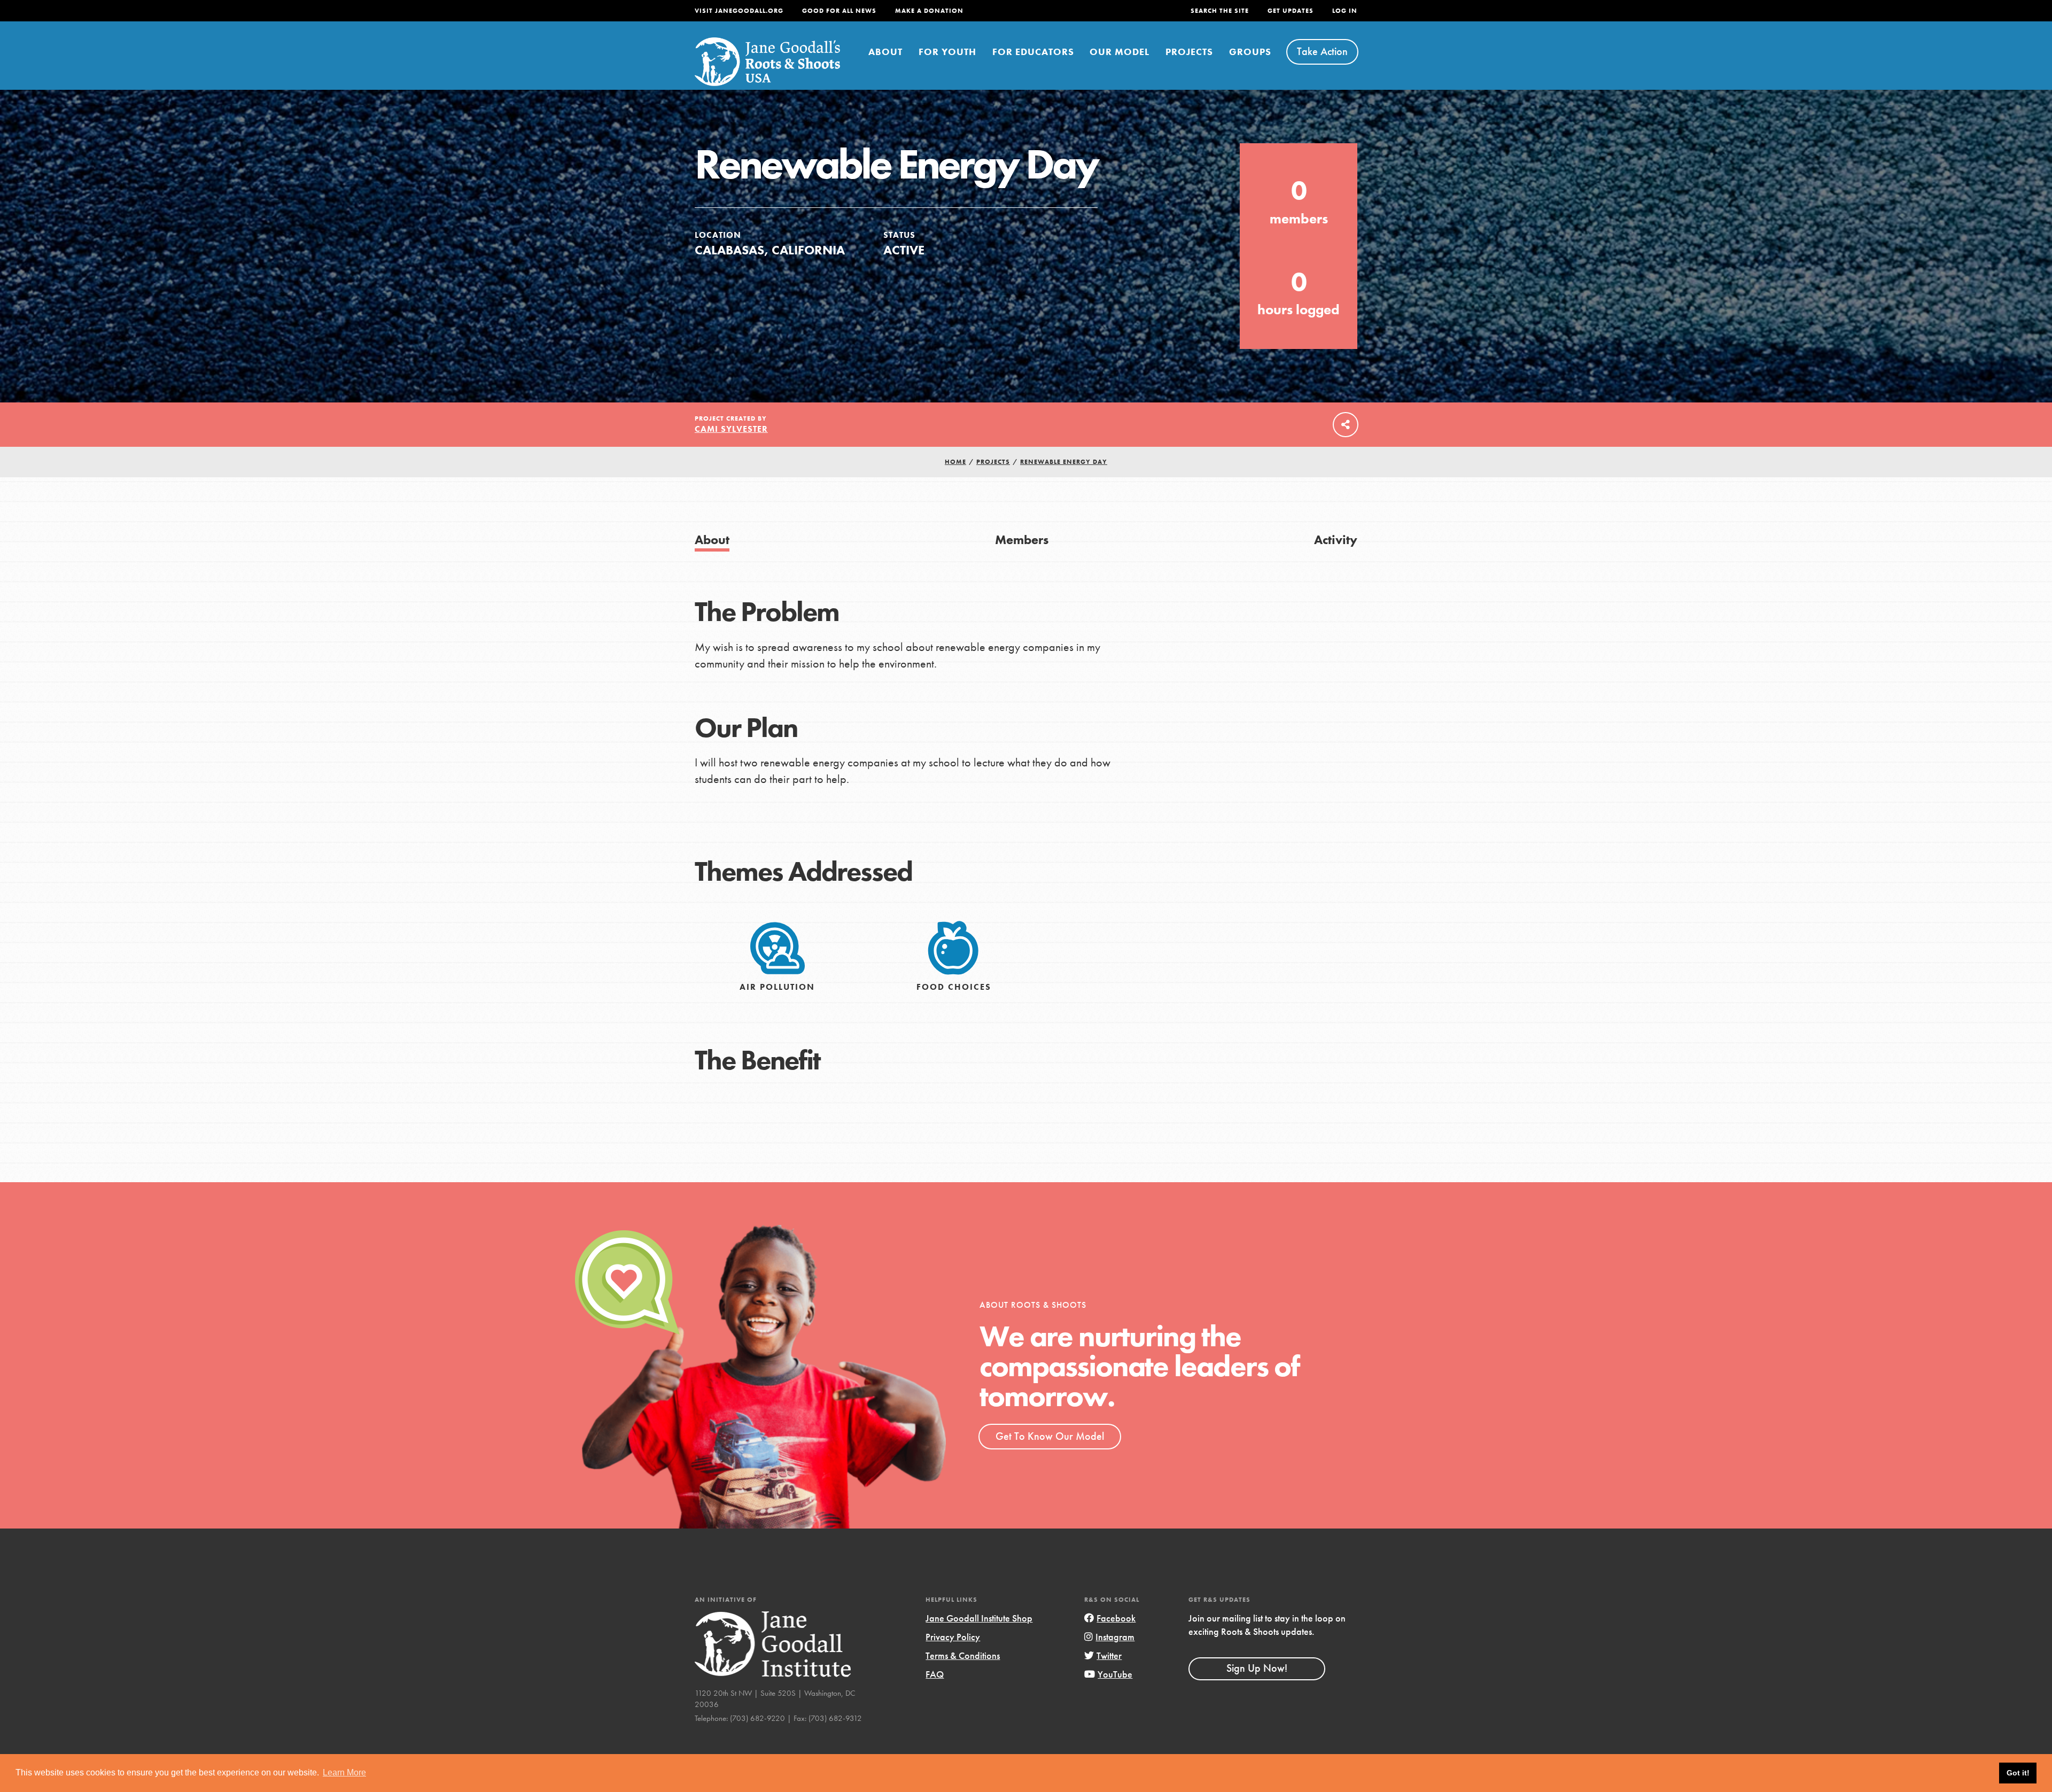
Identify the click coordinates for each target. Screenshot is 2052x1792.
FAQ (935, 1674)
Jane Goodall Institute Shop (979, 1618)
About (885, 52)
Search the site (1220, 11)
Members (1022, 540)
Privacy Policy (953, 1637)
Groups (1250, 52)
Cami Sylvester (731, 429)
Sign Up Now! (1257, 1668)
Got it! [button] (2018, 1773)
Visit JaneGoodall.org (739, 11)
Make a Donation (929, 11)
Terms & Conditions (963, 1655)
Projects (1189, 52)
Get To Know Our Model (1050, 1436)
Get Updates (1291, 11)
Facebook (1116, 1618)
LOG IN (1345, 11)
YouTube (1115, 1674)
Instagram (1115, 1637)
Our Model (1120, 52)
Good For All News (839, 11)
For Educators (1033, 52)
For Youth (947, 52)
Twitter (1109, 1655)
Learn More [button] (344, 1772)
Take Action (1322, 51)
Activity (1336, 540)
